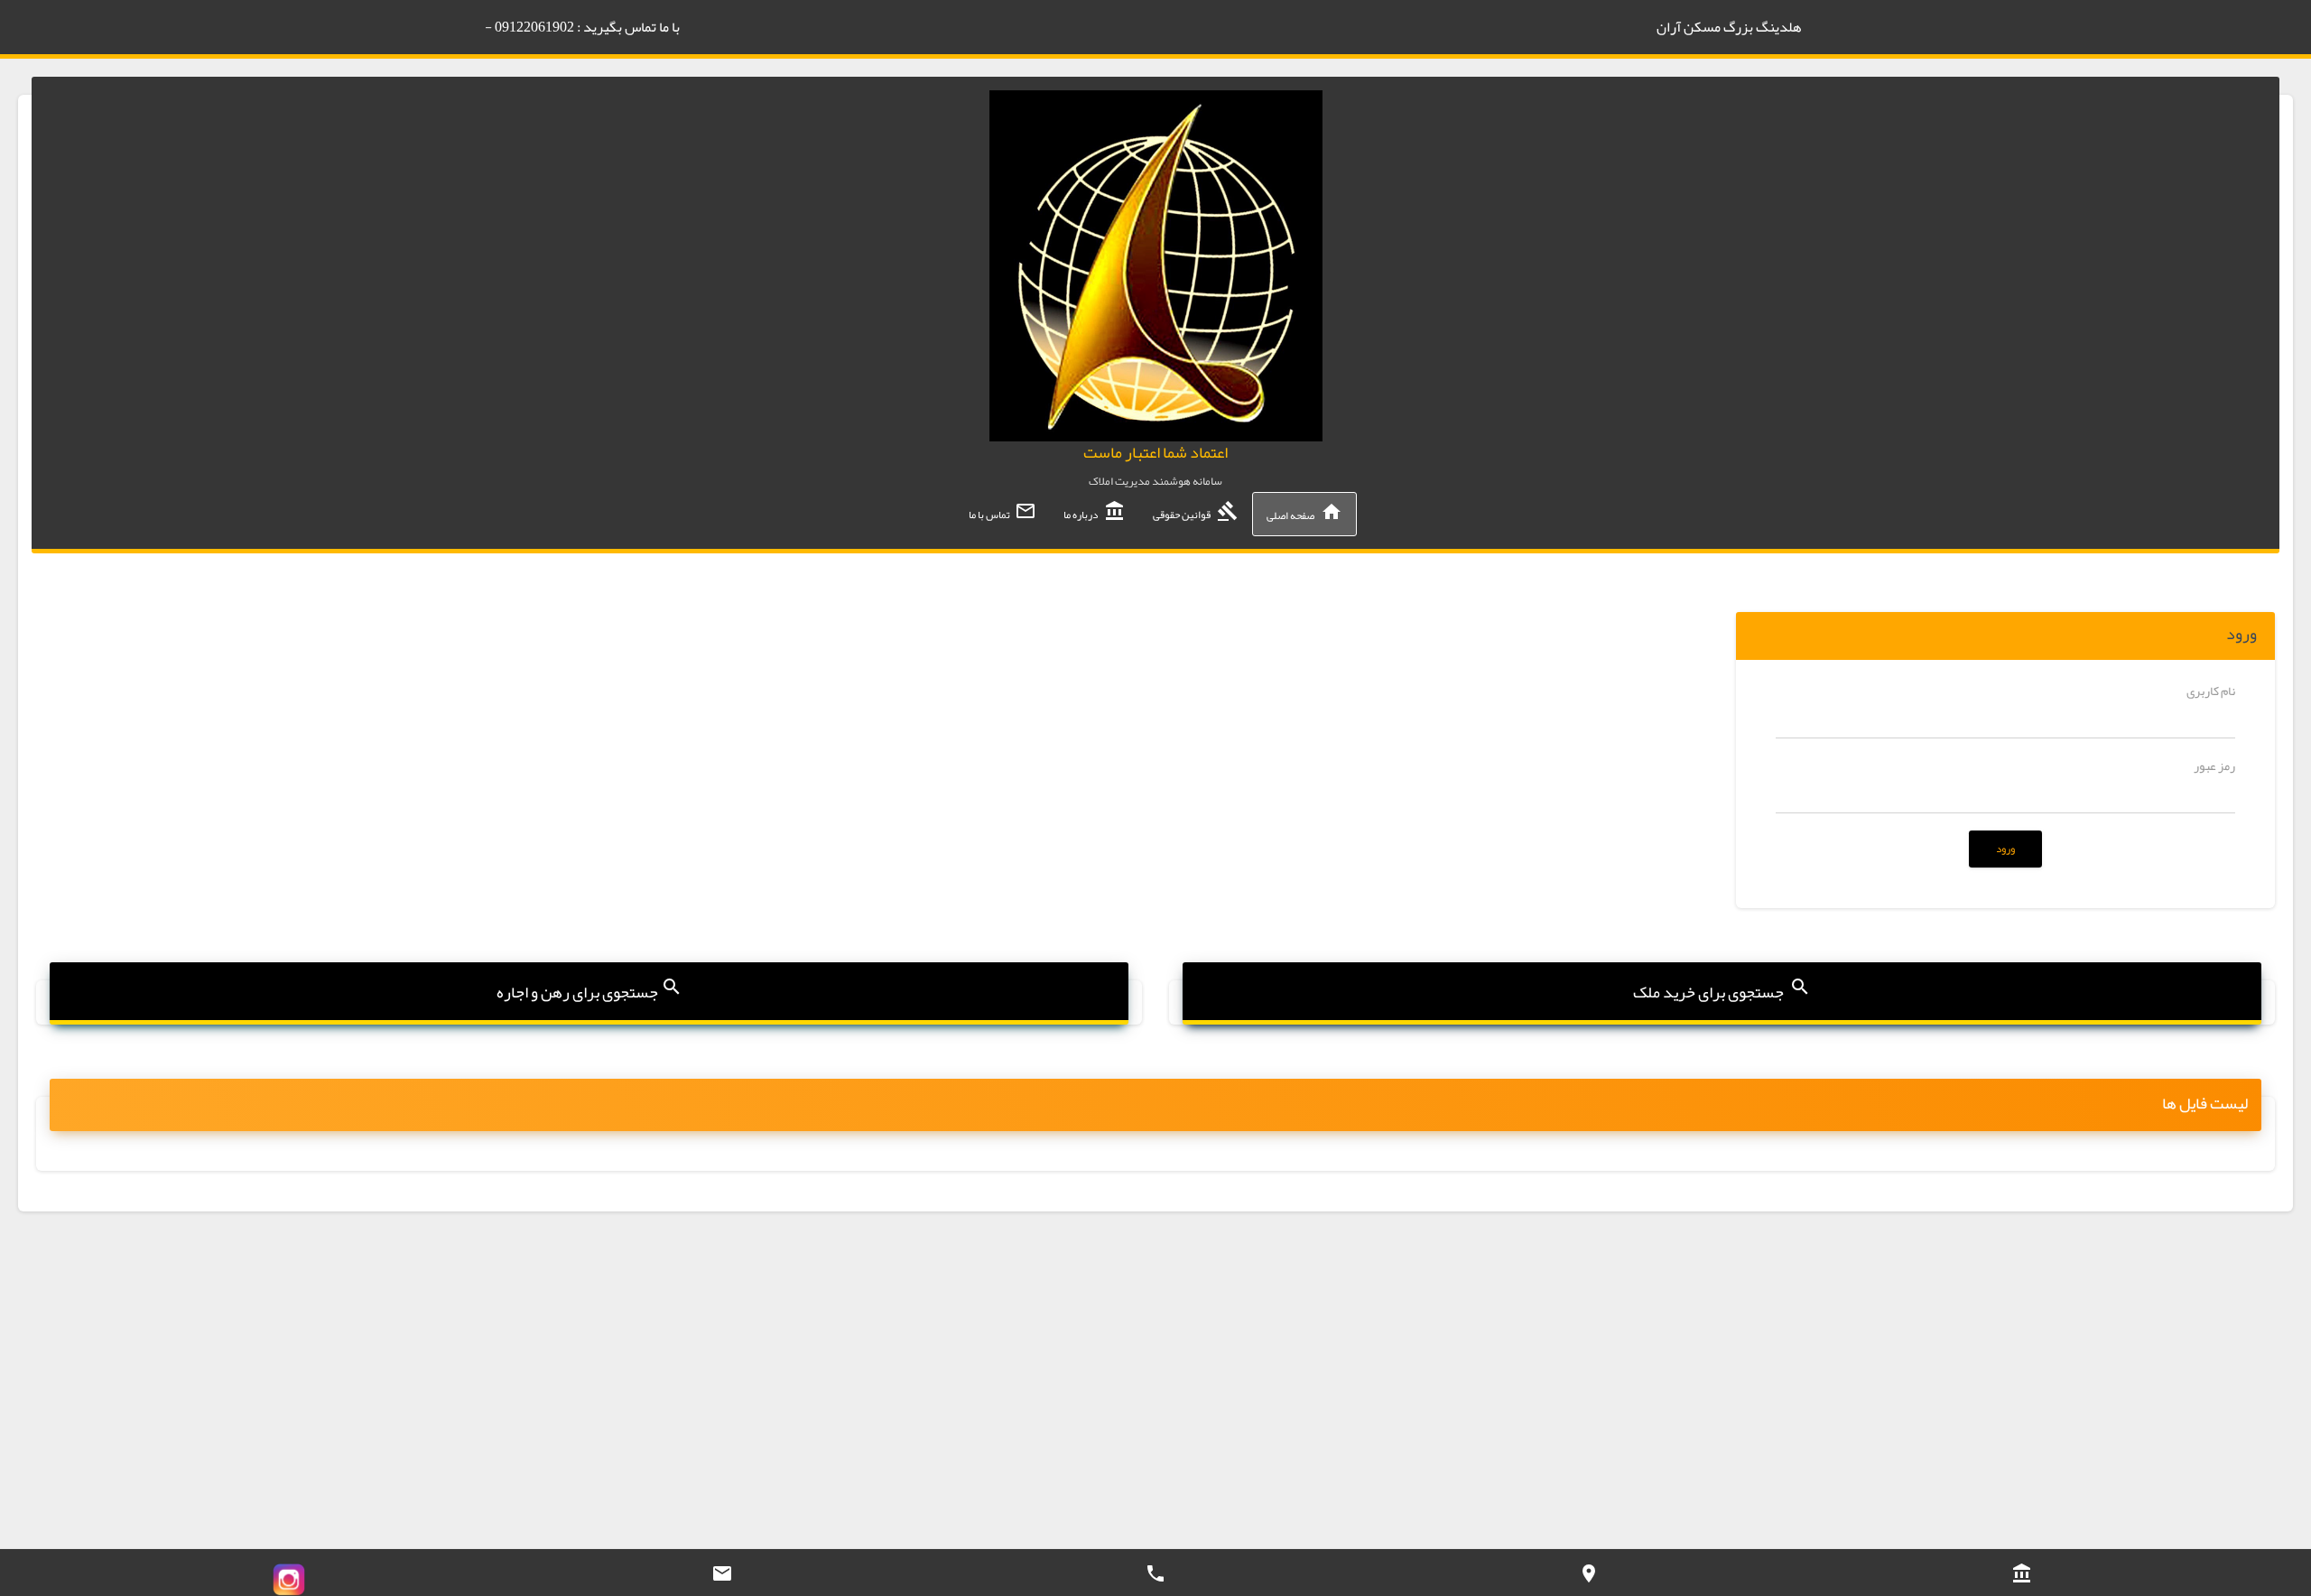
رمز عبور (2214, 766)
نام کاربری (2211, 691)
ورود (2005, 849)
